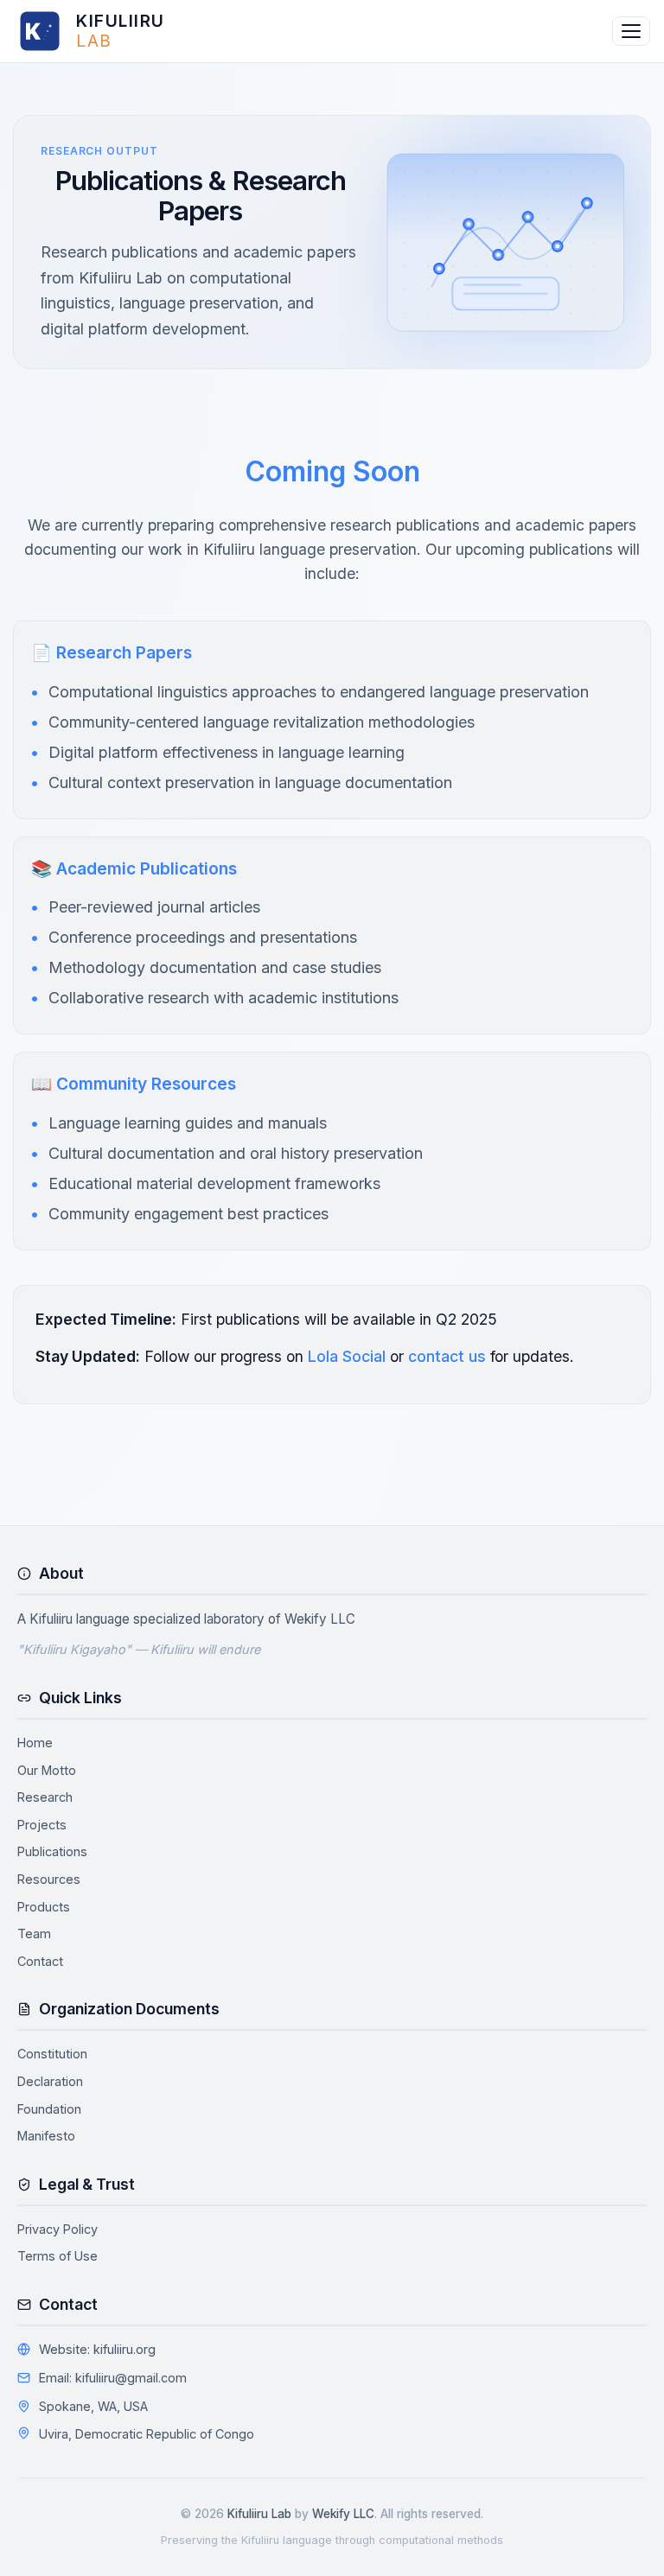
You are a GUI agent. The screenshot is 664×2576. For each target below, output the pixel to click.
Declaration (50, 2081)
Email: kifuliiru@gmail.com (113, 2378)
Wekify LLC (320, 1619)
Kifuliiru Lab (259, 2514)
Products (44, 1907)
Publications (52, 1851)
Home (35, 1743)
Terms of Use (57, 2256)
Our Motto (47, 1770)
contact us (447, 1356)
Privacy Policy (57, 2229)
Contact (40, 1961)
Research (45, 1797)
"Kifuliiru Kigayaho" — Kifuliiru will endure (139, 1649)
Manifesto (46, 2136)
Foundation (49, 2109)
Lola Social (347, 1356)
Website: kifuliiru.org (97, 2349)
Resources (49, 1879)
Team (34, 1934)
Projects (42, 1825)
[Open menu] (631, 31)
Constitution (52, 2054)
